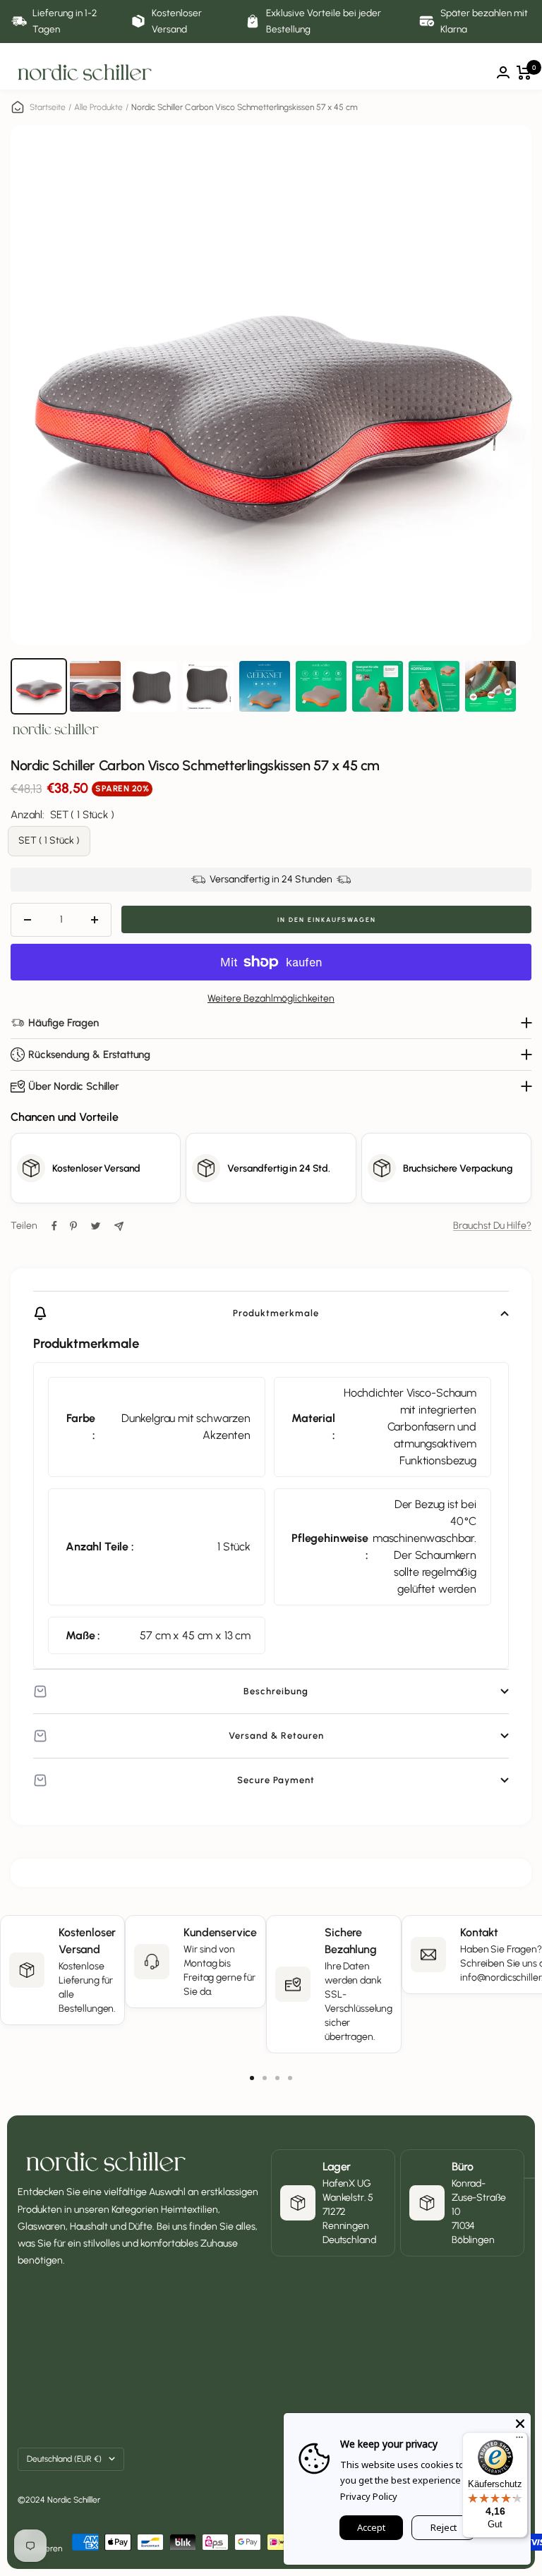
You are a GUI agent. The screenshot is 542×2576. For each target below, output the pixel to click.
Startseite (48, 107)
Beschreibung (276, 1691)
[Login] (503, 72)
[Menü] (519, 2441)
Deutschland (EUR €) (64, 2459)
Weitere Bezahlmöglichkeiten (271, 998)
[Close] (520, 2424)
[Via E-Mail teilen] (119, 1226)
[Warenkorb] (524, 73)
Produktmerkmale (276, 1313)
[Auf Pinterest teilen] (73, 1226)
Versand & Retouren (276, 1736)
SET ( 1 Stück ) (49, 840)
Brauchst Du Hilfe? (492, 1226)
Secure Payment (276, 1780)
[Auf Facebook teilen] (54, 1226)
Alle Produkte (98, 107)
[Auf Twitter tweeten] (96, 1226)
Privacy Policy (369, 2496)
